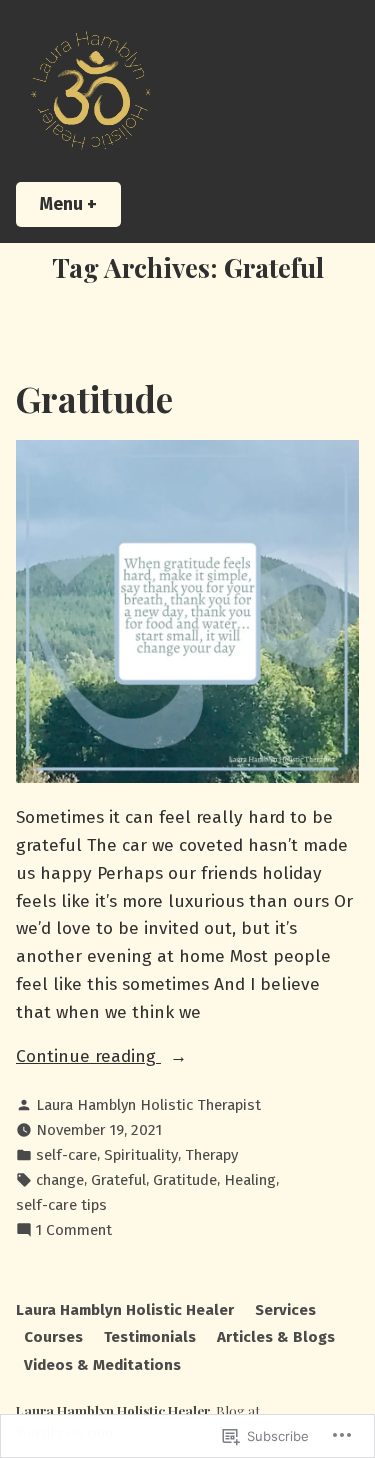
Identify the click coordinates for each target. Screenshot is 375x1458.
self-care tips (61, 1205)
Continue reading (88, 1056)
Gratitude (94, 398)
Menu (80, 204)
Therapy (211, 1155)
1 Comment (74, 1231)
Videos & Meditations (102, 1365)
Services (285, 1310)
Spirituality (141, 1155)
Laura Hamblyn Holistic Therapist (148, 1105)
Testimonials (150, 1337)
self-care (66, 1155)
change (60, 1180)
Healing (250, 1180)
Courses (53, 1337)
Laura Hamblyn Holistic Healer (125, 1310)
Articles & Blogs (276, 1337)
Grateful (118, 1180)
